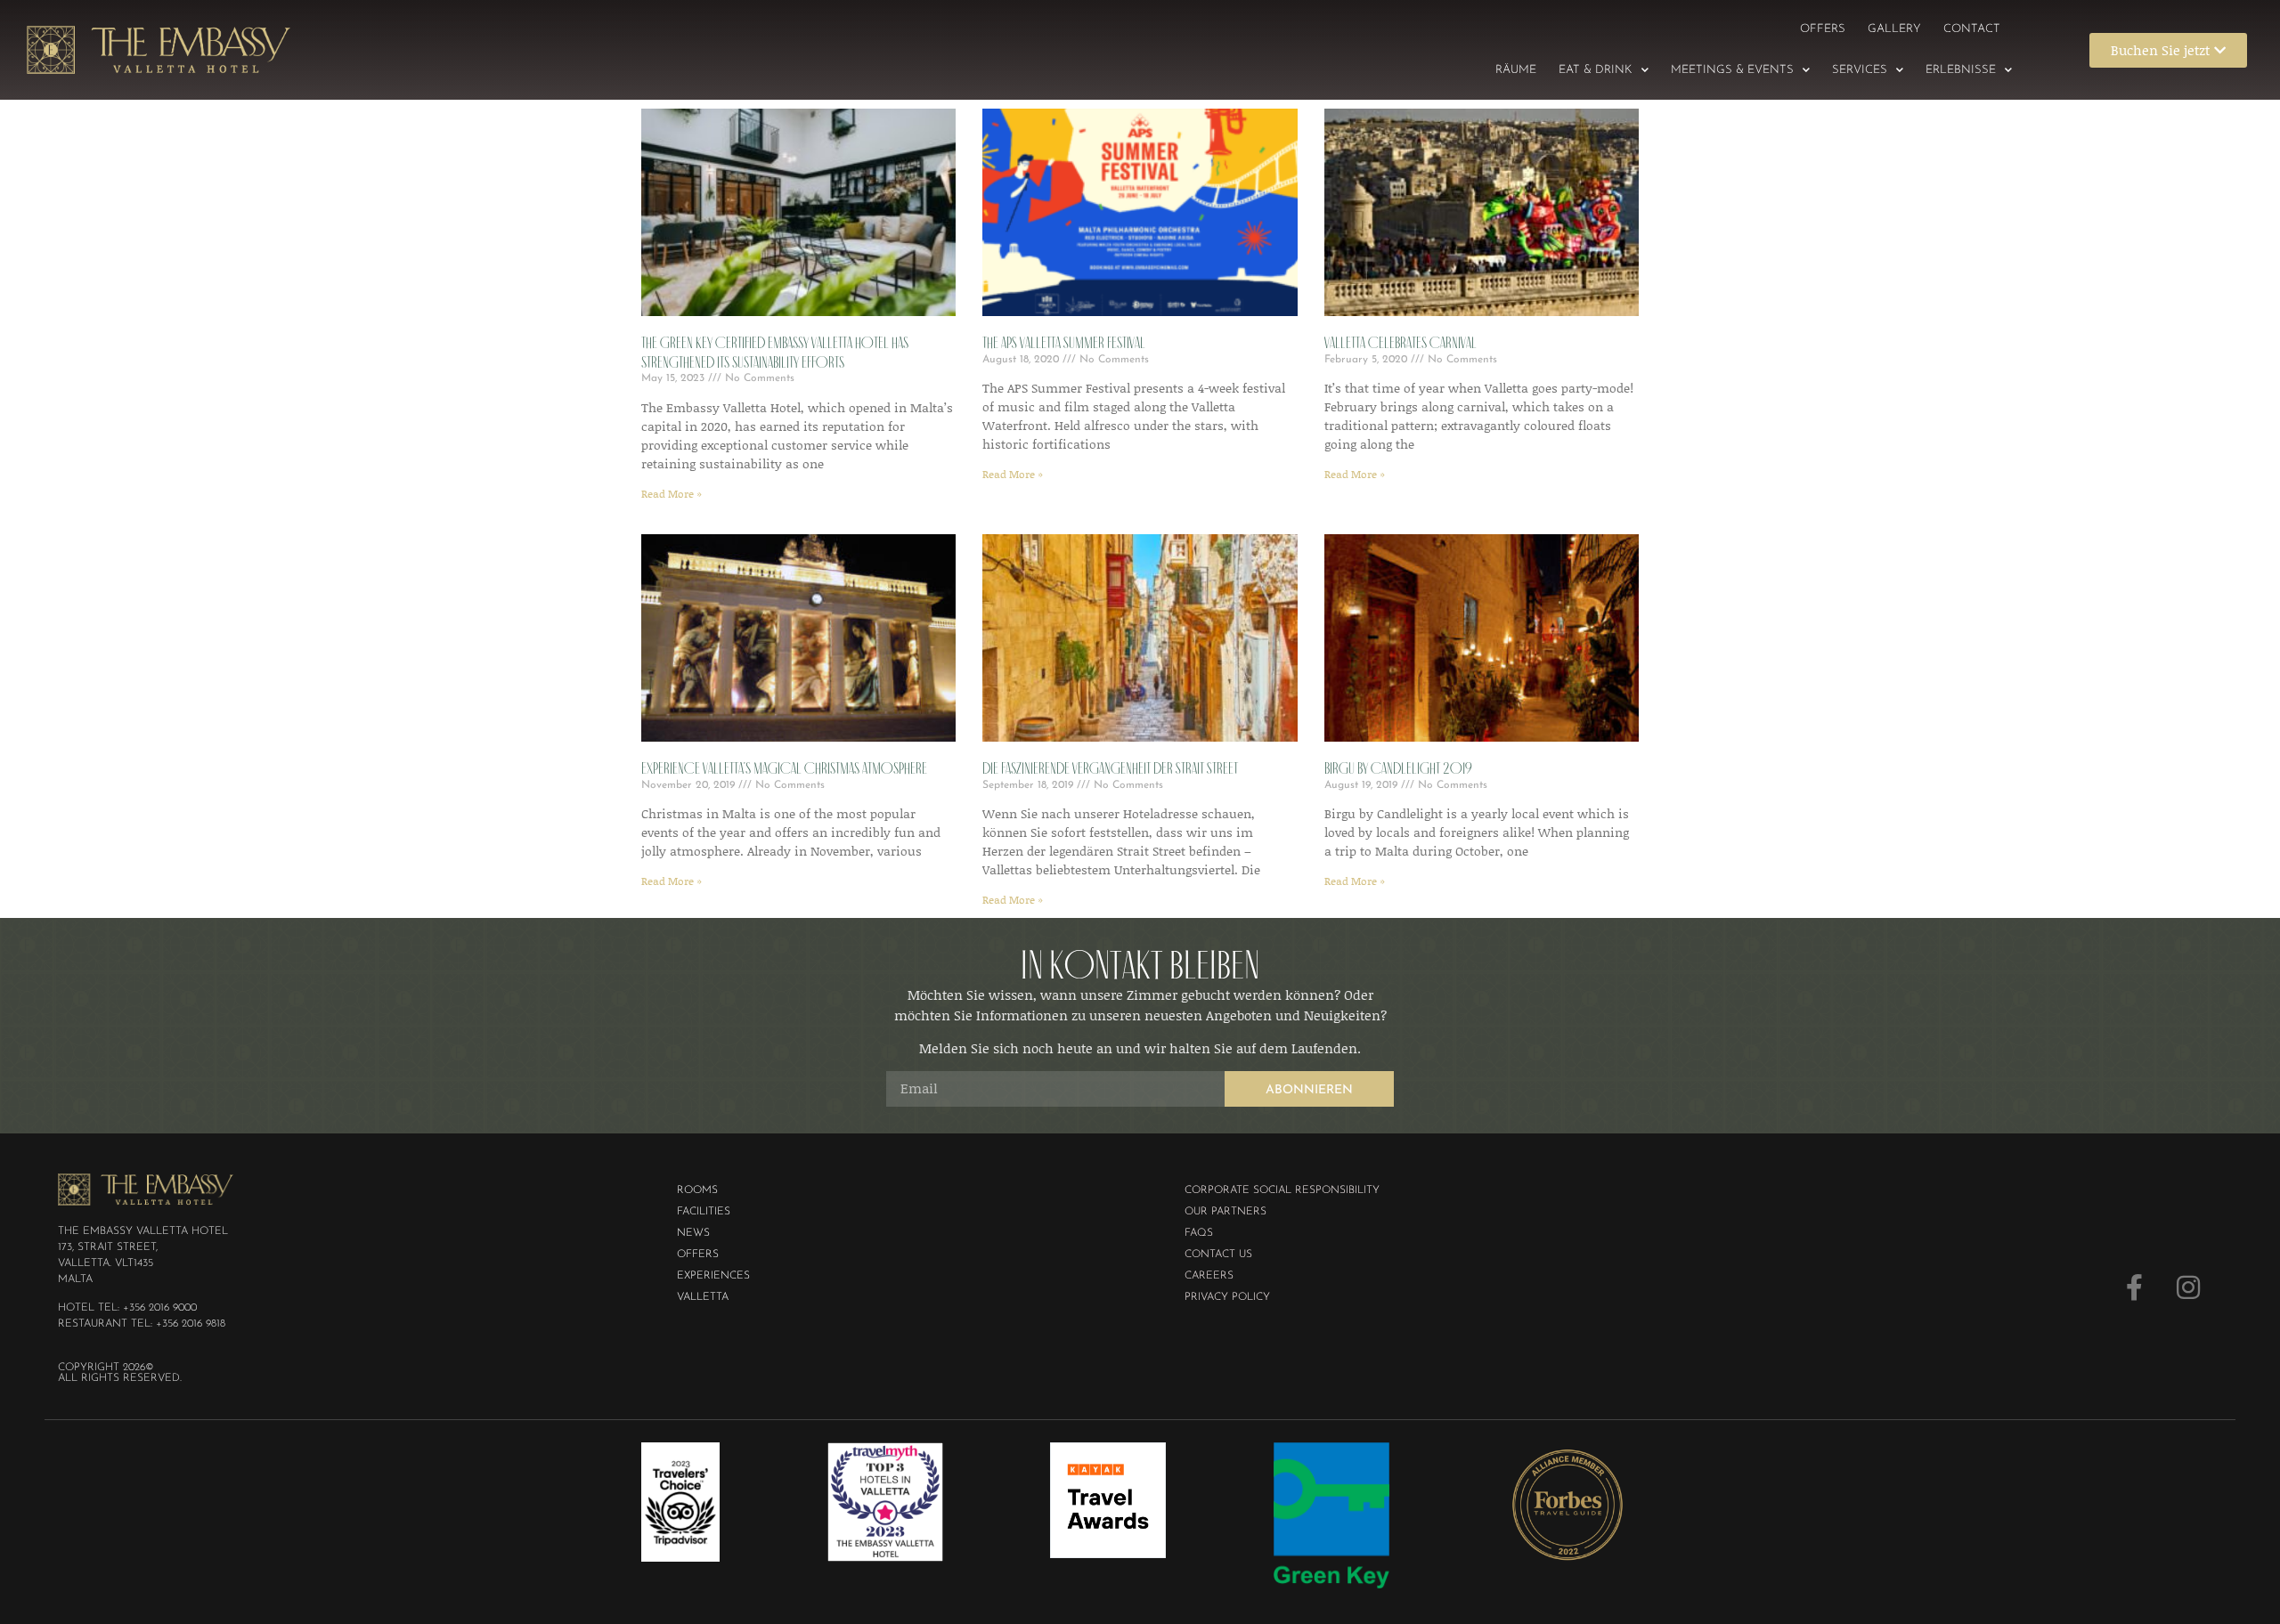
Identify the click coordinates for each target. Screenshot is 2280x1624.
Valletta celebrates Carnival (1401, 343)
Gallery (1894, 29)
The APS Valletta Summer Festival (1064, 343)
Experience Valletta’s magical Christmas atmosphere (784, 768)
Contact (1972, 29)
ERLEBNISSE (1961, 70)
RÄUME (1516, 70)
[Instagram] (2188, 1287)
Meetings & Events (1732, 70)
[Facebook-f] (2135, 1287)
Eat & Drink (1596, 70)
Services (1860, 70)
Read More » (672, 494)
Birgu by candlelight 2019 (1398, 768)
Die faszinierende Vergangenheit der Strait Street (1110, 768)
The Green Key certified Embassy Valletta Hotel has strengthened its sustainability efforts (775, 353)
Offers (1823, 29)
